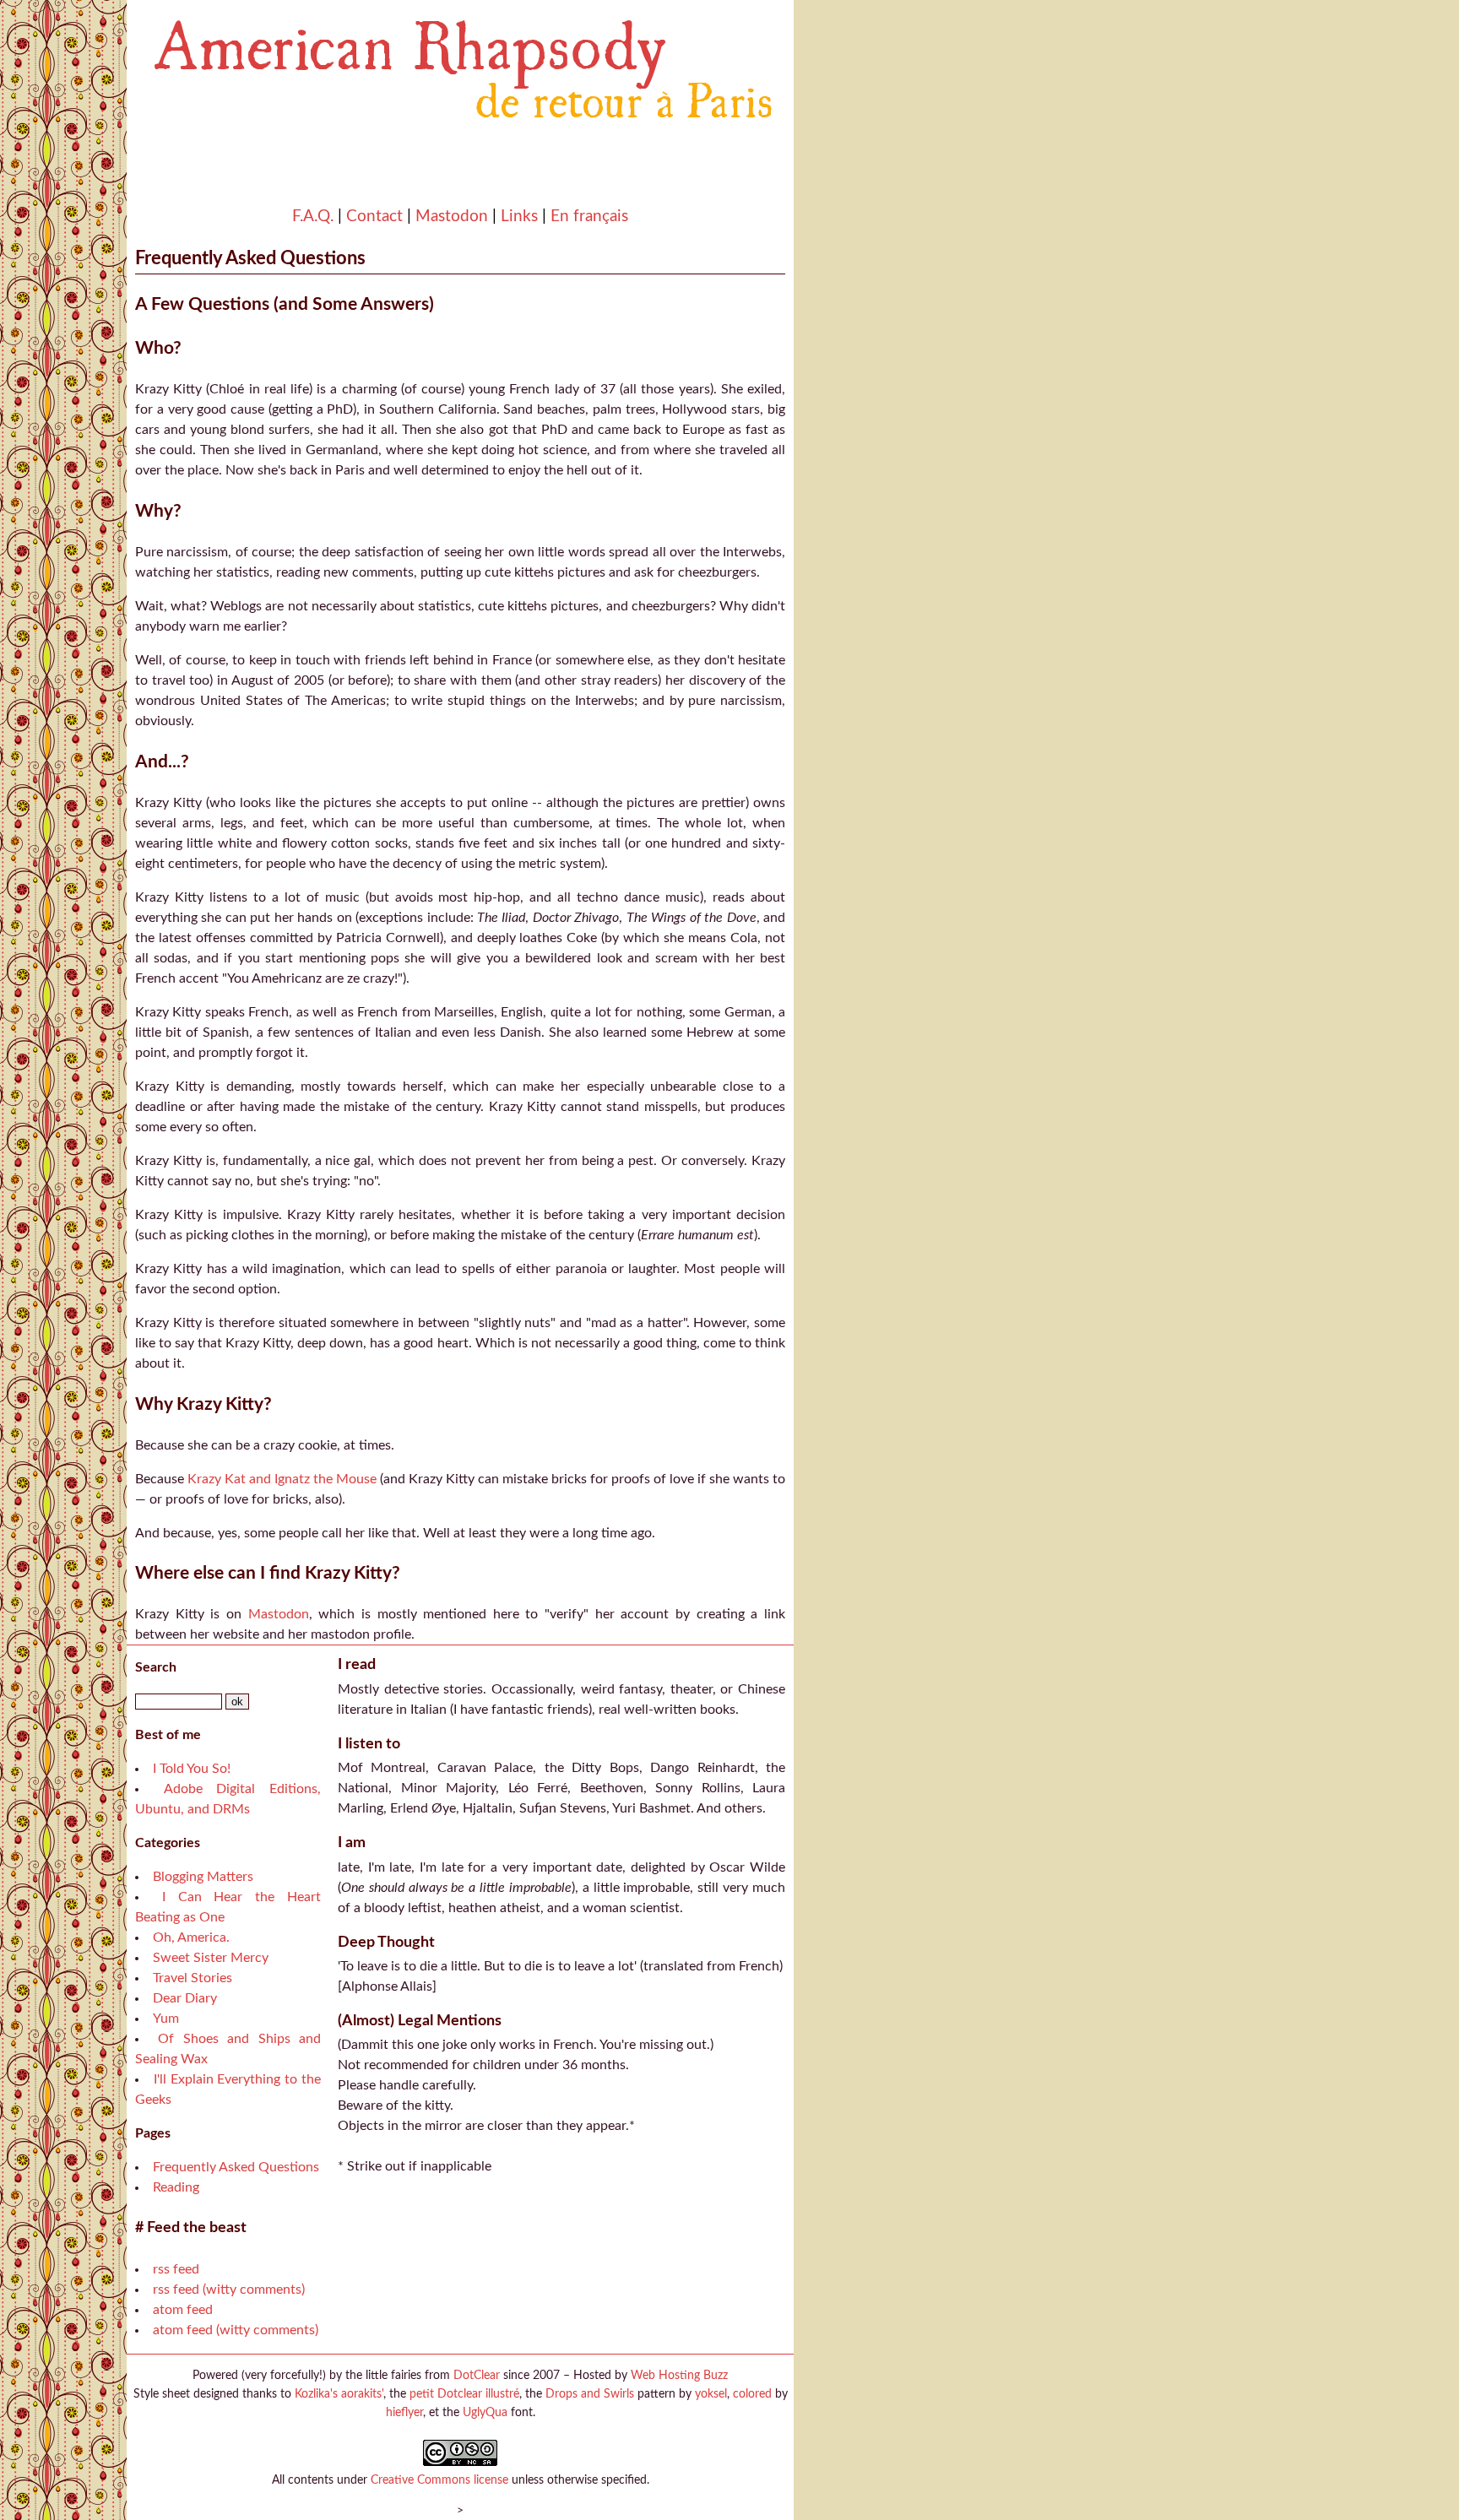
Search (156, 1667)
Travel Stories (193, 1978)
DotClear (477, 2375)
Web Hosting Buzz (679, 2375)
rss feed (176, 2269)
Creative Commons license (439, 2480)
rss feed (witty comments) (229, 2290)
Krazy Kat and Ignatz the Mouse (282, 1479)
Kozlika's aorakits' (339, 2394)
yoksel (711, 2394)
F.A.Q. (313, 217)
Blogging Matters (203, 1877)
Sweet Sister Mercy (211, 1958)
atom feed (183, 2310)
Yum (166, 2019)
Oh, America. (191, 1937)
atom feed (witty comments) (236, 2330)
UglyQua (485, 2412)
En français (589, 217)
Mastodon (452, 217)
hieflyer (404, 2412)
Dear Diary (185, 1998)
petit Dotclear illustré (464, 2394)
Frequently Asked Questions (236, 2167)
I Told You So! (192, 1769)
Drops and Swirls (590, 2394)
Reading (176, 2187)
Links (519, 217)
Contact (374, 217)
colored (752, 2394)
